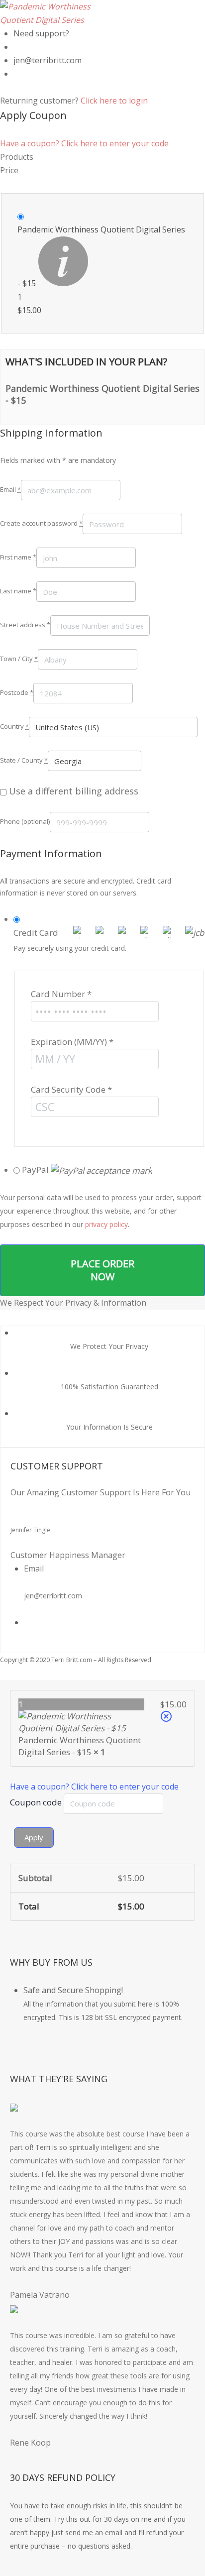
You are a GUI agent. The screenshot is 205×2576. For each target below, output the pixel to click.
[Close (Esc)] (172, 11)
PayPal (36, 1170)
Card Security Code (71, 1089)
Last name (18, 591)
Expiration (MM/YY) (72, 1042)
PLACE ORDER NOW (102, 1270)
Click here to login (114, 101)
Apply (34, 1837)
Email (10, 489)
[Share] (150, 11)
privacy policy (106, 1224)
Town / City (19, 659)
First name (18, 557)
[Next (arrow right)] (188, 1288)
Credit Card (36, 933)
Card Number (61, 994)
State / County (24, 760)
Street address (25, 625)
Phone (25, 821)
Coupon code (37, 1802)
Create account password (41, 523)
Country (14, 726)
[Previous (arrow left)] (17, 1288)
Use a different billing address (74, 791)
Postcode (17, 692)
